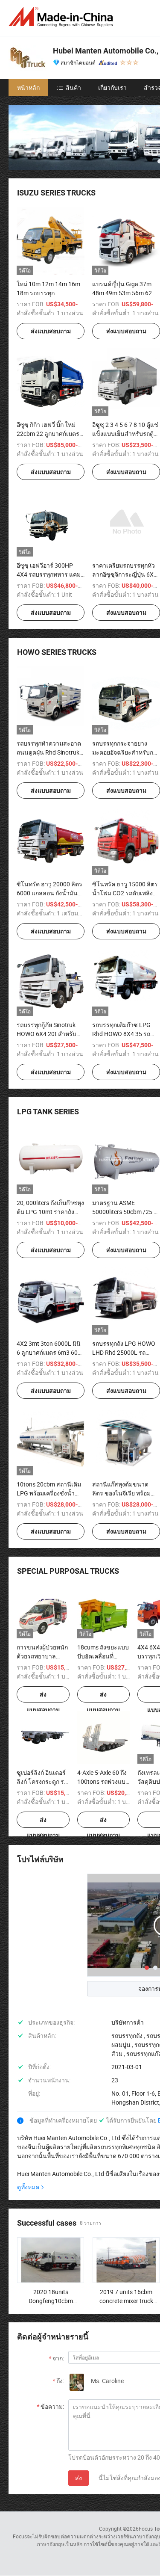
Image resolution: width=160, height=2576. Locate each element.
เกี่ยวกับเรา (112, 87)
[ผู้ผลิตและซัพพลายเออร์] (62, 17)
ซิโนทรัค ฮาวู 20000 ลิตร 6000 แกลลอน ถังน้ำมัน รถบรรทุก (49, 893)
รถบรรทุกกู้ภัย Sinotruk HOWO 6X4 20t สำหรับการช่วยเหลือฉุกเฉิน (47, 1034)
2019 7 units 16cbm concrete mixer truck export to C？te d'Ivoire (126, 2301)
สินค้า (73, 87)
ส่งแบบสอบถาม (51, 331)
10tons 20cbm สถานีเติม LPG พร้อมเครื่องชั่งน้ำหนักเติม (49, 1493)
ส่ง (79, 2478)
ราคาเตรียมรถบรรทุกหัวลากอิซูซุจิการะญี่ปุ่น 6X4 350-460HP (125, 574)
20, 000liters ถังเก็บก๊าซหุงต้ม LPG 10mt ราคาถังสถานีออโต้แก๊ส (50, 1212)
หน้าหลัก (28, 87)
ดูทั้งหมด (28, 2187)
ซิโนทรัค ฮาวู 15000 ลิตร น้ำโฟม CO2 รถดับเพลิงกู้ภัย (125, 893)
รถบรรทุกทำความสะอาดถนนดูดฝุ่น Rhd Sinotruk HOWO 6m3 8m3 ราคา (49, 752)
